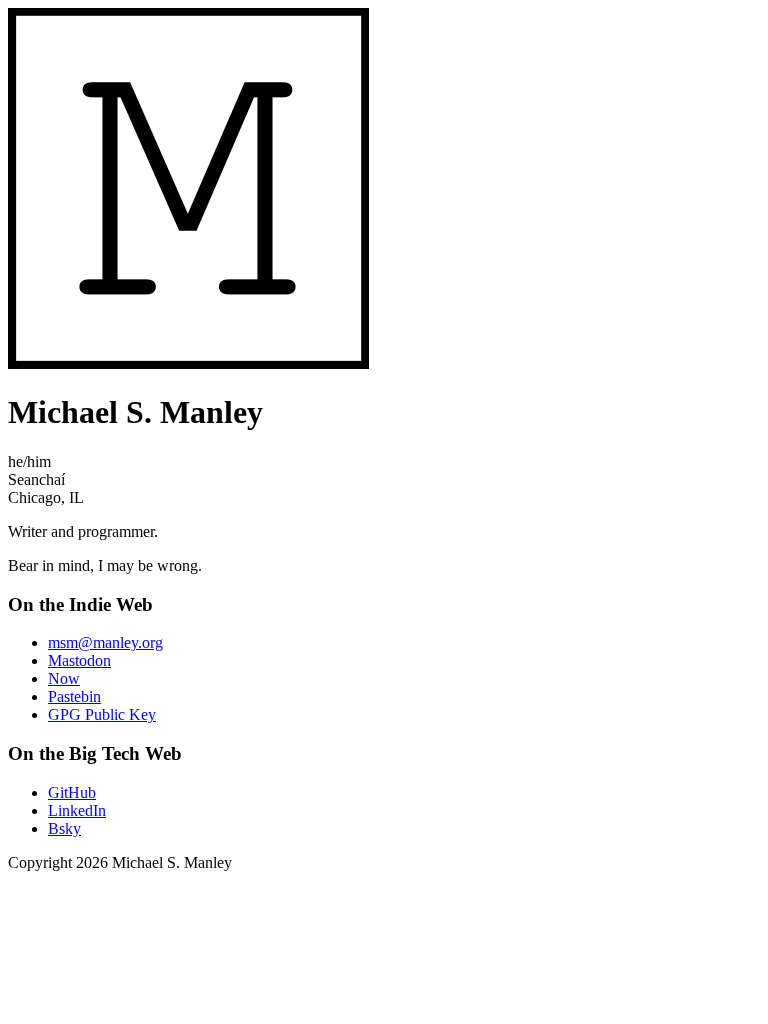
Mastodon (79, 660)
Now (64, 678)
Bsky (64, 828)
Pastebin (74, 696)
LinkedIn (77, 810)
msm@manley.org (105, 642)
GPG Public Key (102, 714)
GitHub (72, 792)
